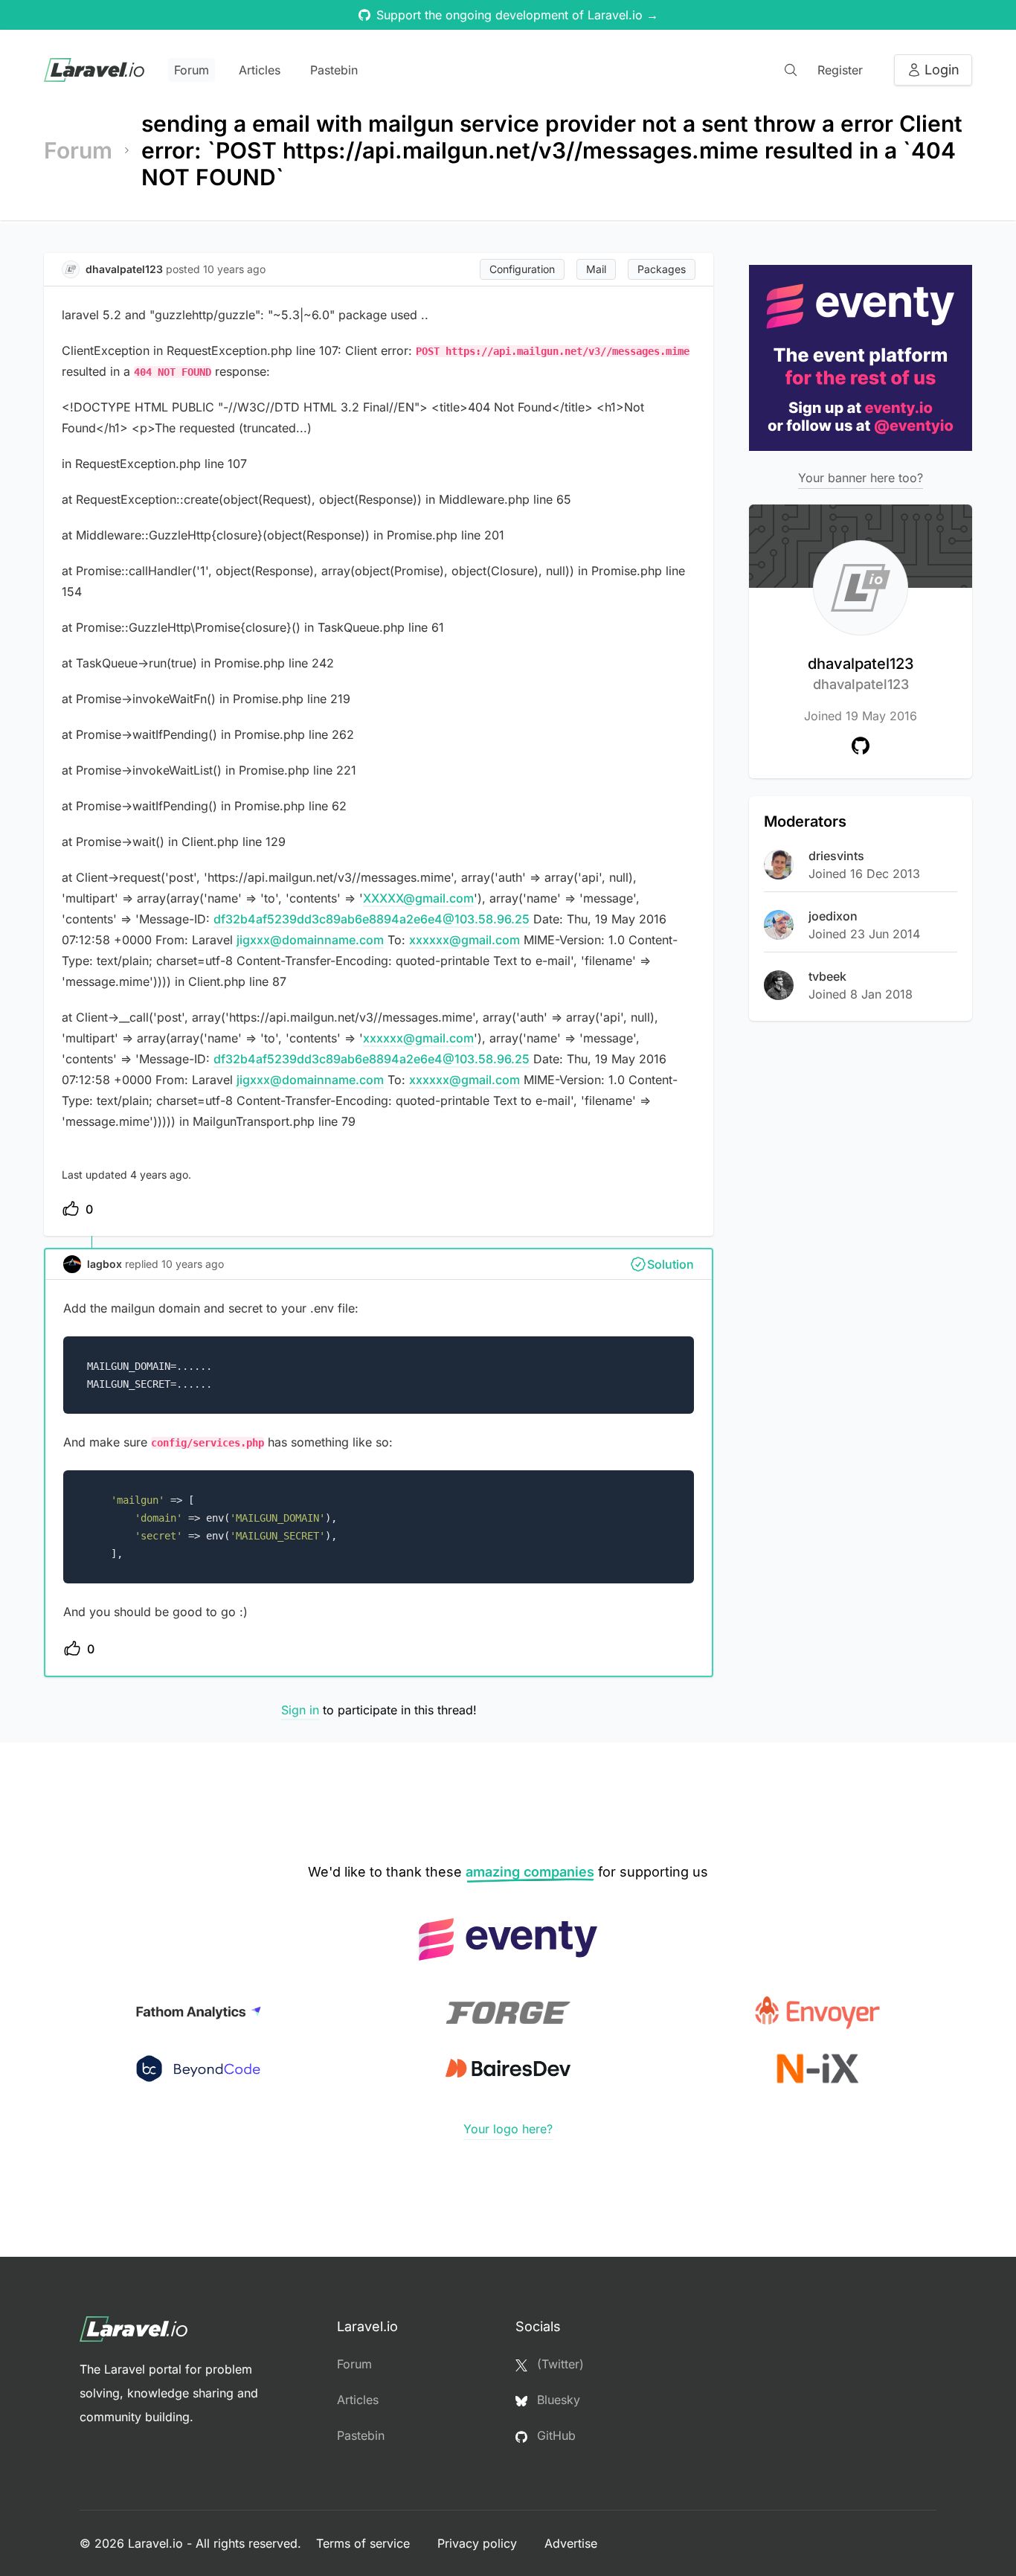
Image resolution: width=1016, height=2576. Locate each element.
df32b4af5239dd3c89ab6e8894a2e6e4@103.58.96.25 (372, 919)
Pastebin (334, 70)
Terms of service (365, 2543)
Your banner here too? (861, 478)
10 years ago (193, 1264)
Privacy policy (479, 2543)
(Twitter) (559, 2364)
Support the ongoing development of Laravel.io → (517, 15)
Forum (192, 70)
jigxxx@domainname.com (310, 940)
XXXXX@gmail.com (418, 898)
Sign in (300, 1710)
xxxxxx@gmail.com (464, 940)
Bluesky (557, 2400)
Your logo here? (508, 2129)
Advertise (571, 2543)
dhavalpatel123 (861, 673)
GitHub (554, 2435)
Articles (260, 70)
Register (840, 70)
